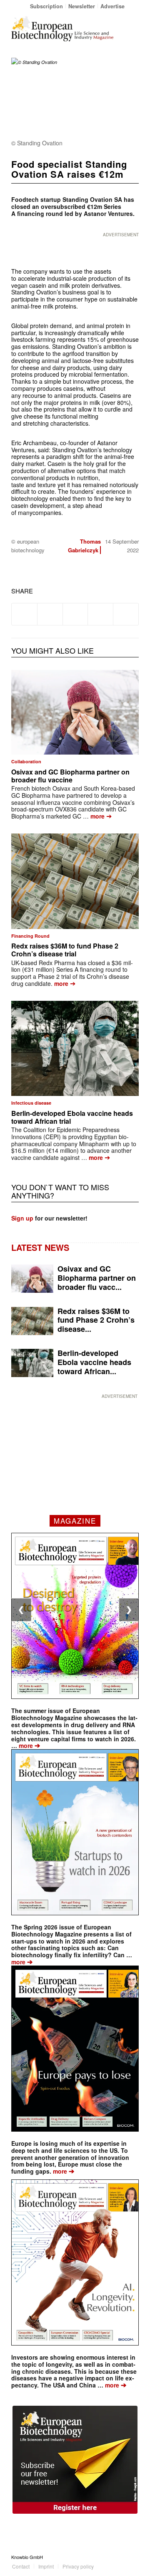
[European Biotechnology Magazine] (62, 29)
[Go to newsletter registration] (75, 2460)
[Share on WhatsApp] (75, 614)
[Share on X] (50, 614)
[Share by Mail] (126, 614)
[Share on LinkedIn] (100, 614)
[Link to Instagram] (132, 2557)
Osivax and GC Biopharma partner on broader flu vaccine (70, 776)
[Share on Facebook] (24, 614)
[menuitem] (47, 6)
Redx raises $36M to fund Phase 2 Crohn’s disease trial (65, 950)
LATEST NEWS (40, 1247)
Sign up (22, 1218)
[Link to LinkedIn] (120, 2557)
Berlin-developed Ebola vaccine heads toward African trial (72, 1117)
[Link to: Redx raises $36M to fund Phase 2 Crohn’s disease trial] (75, 881)
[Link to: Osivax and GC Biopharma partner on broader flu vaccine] (75, 712)
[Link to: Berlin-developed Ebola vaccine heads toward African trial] (75, 1049)
